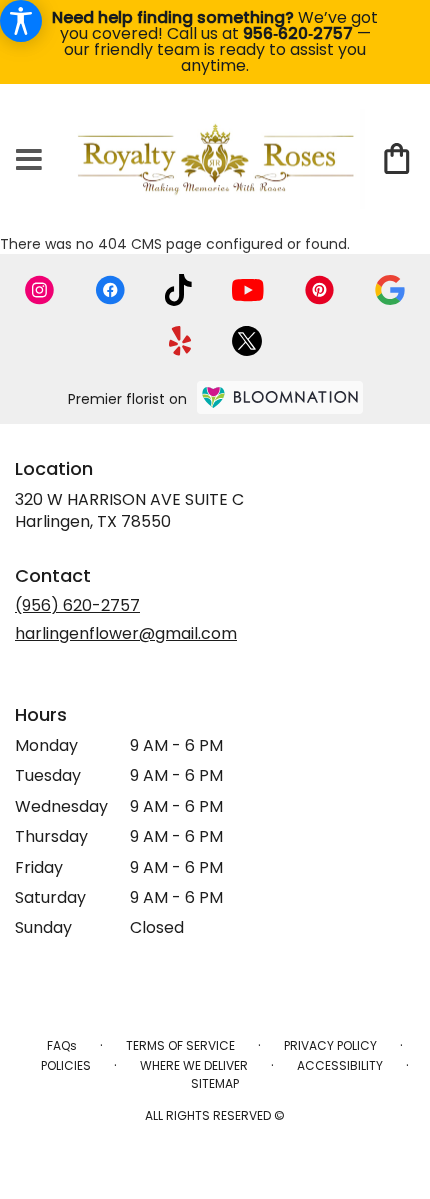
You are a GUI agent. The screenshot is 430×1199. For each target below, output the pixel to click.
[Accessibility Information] (21, 21)
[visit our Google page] (390, 290)
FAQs (62, 1045)
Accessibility (340, 1065)
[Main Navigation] (29, 161)
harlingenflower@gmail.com (126, 633)
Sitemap (215, 1083)
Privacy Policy (330, 1045)
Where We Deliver (194, 1065)
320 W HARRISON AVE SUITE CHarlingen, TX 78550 (129, 510)
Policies (66, 1065)
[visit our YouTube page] (248, 290)
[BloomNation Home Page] (280, 397)
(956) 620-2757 (77, 605)
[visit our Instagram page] (40, 290)
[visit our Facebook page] (110, 290)
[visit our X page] (247, 341)
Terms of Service (180, 1045)
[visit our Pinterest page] (320, 290)
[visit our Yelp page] (180, 341)
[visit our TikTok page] (178, 290)
